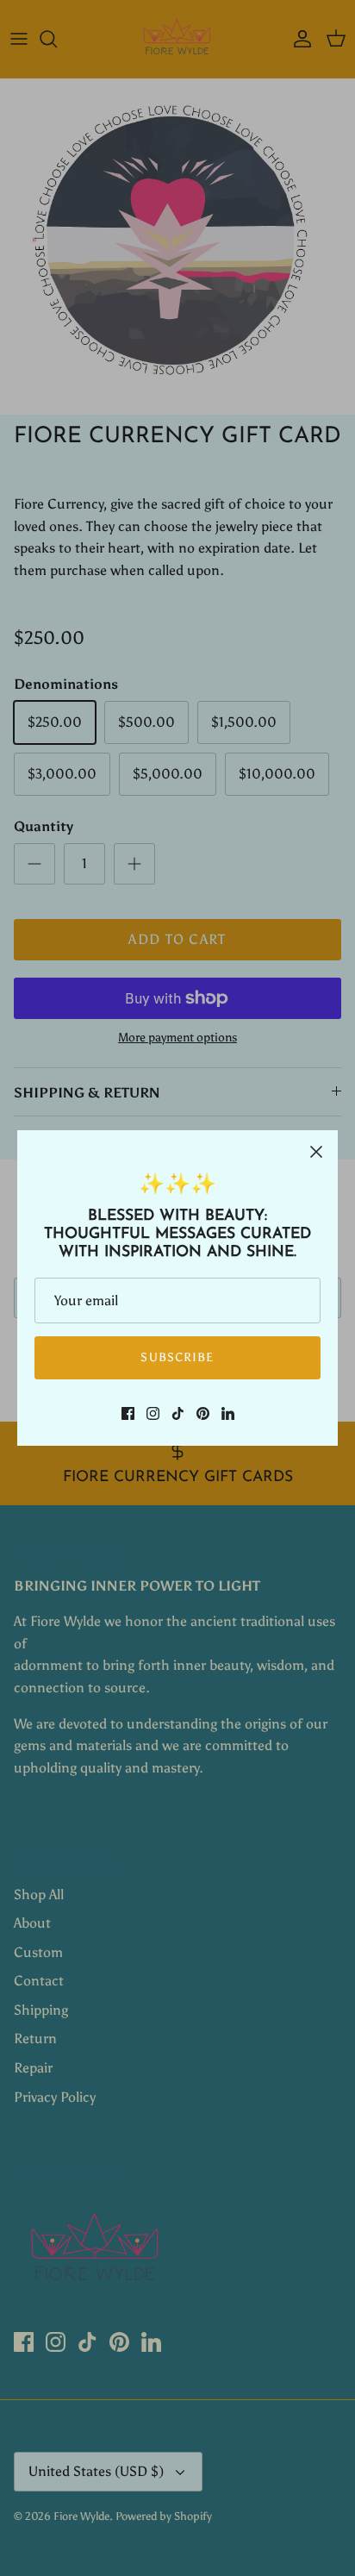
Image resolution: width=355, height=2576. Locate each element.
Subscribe (177, 1357)
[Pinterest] (203, 1413)
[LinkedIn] (228, 1413)
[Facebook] (128, 1413)
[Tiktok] (178, 1413)
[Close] (316, 1152)
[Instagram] (153, 1413)
